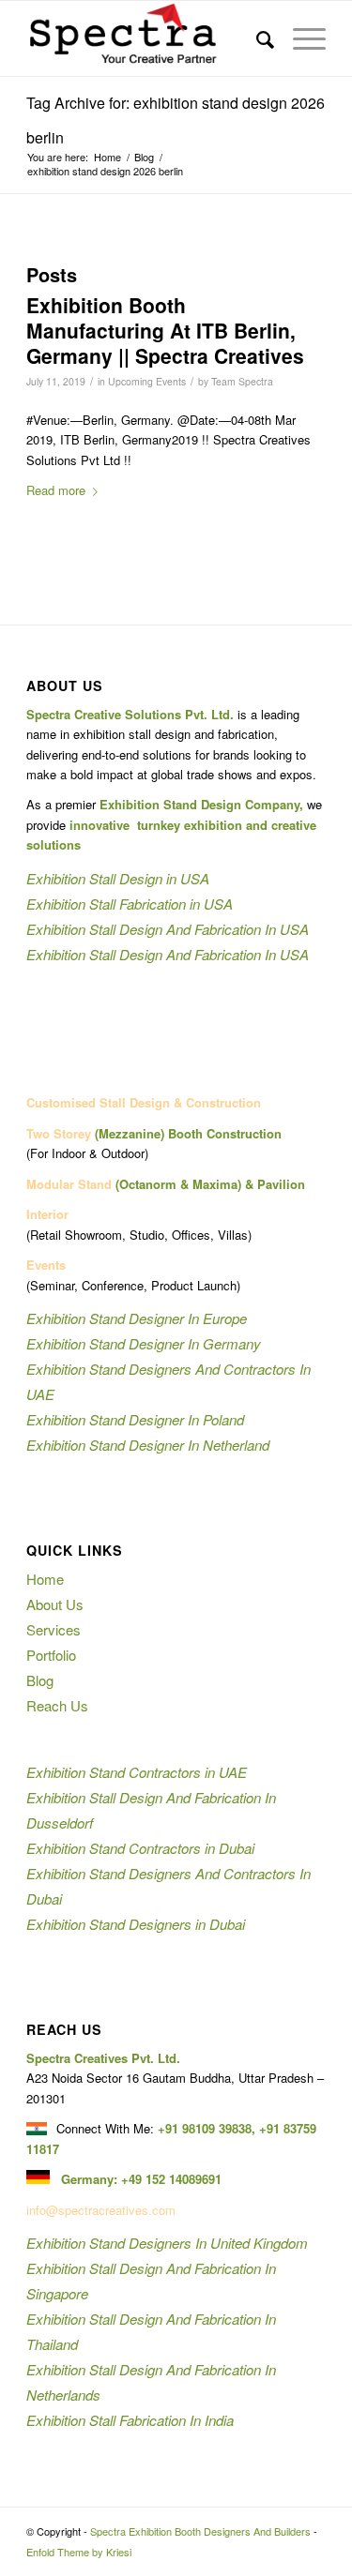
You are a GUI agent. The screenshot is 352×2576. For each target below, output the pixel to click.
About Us (55, 1604)
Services (54, 1629)
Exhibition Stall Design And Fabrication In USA (168, 929)
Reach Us (57, 1705)
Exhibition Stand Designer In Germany (144, 1343)
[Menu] (300, 38)
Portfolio (51, 1655)
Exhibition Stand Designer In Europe (137, 1318)
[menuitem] (256, 38)
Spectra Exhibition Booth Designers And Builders (200, 2531)
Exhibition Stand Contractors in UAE (137, 1772)
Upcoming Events (147, 381)
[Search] (256, 38)
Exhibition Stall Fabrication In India (130, 2420)
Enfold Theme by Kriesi (79, 2552)
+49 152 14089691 (171, 2179)
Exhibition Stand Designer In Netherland (148, 1445)
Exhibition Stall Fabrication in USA (130, 904)
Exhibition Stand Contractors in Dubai (140, 1848)
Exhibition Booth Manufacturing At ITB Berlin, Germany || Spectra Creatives (165, 331)
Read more (56, 490)
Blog (40, 1680)
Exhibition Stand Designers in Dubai (136, 1924)
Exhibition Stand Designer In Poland (135, 1419)
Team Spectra (242, 381)
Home (45, 1579)
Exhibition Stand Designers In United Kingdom (167, 2243)
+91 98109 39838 (205, 2128)
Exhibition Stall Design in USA (118, 878)
